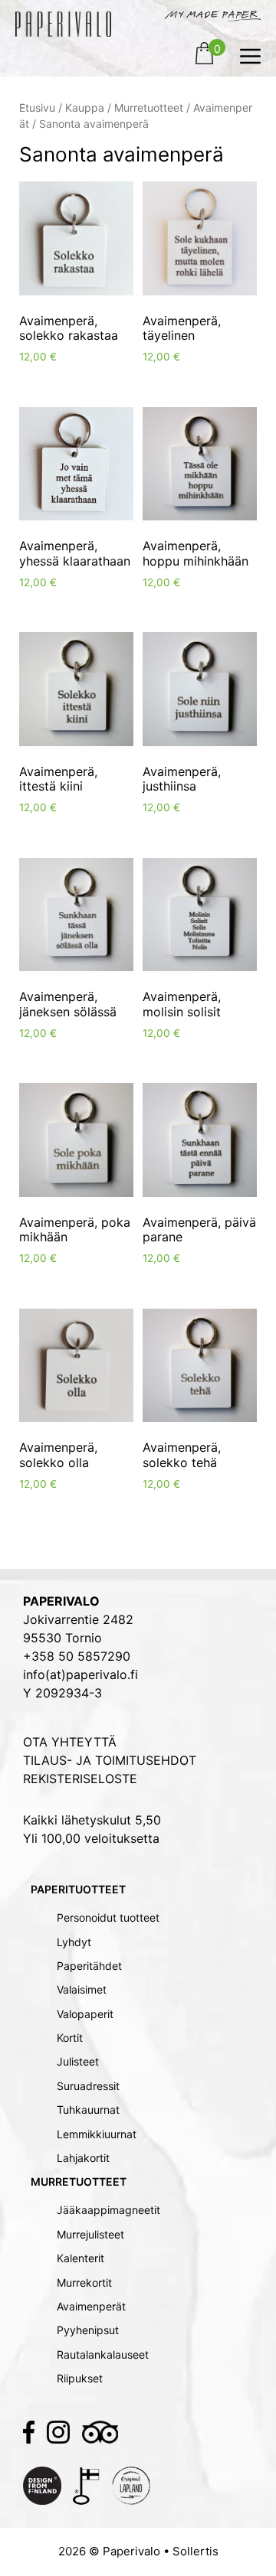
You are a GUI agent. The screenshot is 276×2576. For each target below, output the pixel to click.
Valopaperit (85, 2014)
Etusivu (37, 108)
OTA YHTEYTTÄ (70, 1742)
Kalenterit (80, 2258)
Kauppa (85, 108)
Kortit (70, 2038)
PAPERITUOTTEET (78, 1889)
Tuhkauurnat (88, 2110)
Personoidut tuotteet (108, 1917)
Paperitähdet (89, 1966)
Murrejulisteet (90, 2234)
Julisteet (78, 2061)
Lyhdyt (74, 1942)
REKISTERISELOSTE (80, 1779)
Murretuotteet (149, 108)
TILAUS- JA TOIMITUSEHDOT (110, 1760)
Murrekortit (84, 2283)
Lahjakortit (83, 2158)
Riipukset (80, 2378)
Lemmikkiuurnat (97, 2134)
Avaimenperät (91, 2306)
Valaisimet (82, 1989)
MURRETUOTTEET (79, 2181)
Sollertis (195, 2551)
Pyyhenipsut (88, 2330)
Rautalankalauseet (103, 2354)
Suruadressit (88, 2086)
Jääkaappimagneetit (108, 2210)
